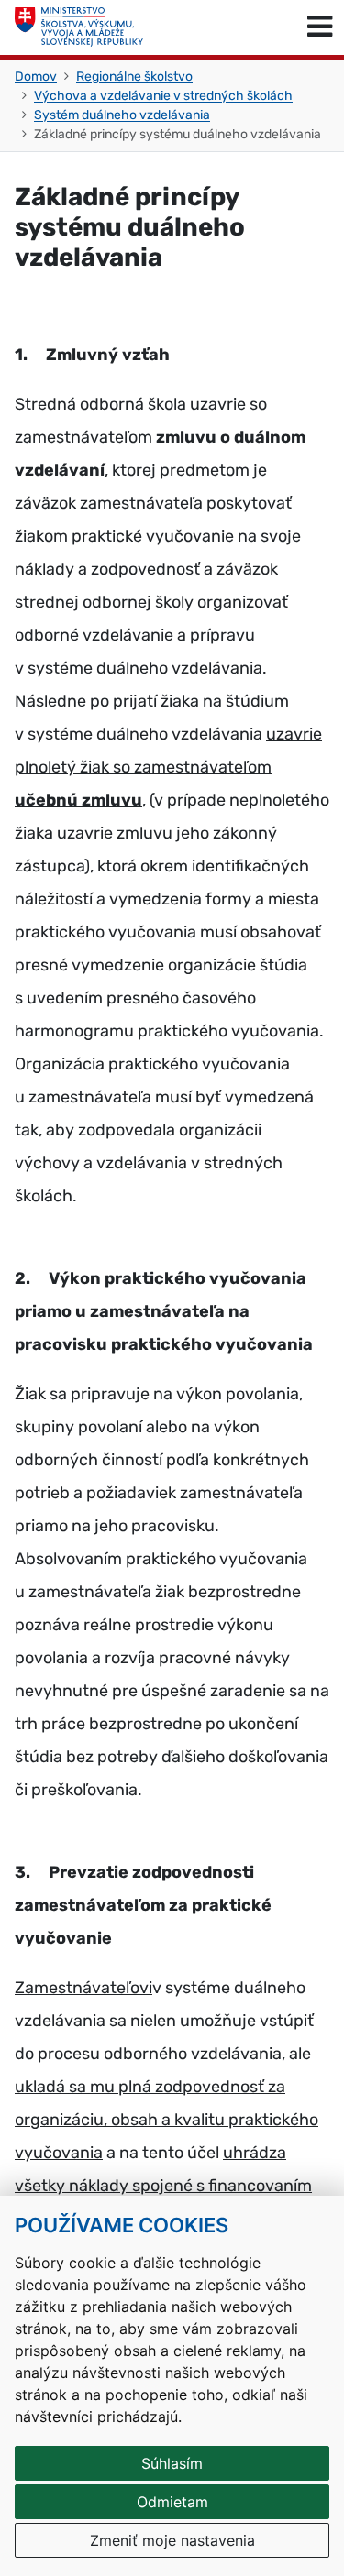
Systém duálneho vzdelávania (122, 115)
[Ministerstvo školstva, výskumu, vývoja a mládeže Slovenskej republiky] (79, 27)
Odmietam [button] (172, 2502)
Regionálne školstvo (134, 77)
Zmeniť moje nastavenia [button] (172, 2540)
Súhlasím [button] (172, 2463)
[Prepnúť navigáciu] (320, 27)
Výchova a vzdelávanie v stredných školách (163, 96)
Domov (36, 77)
